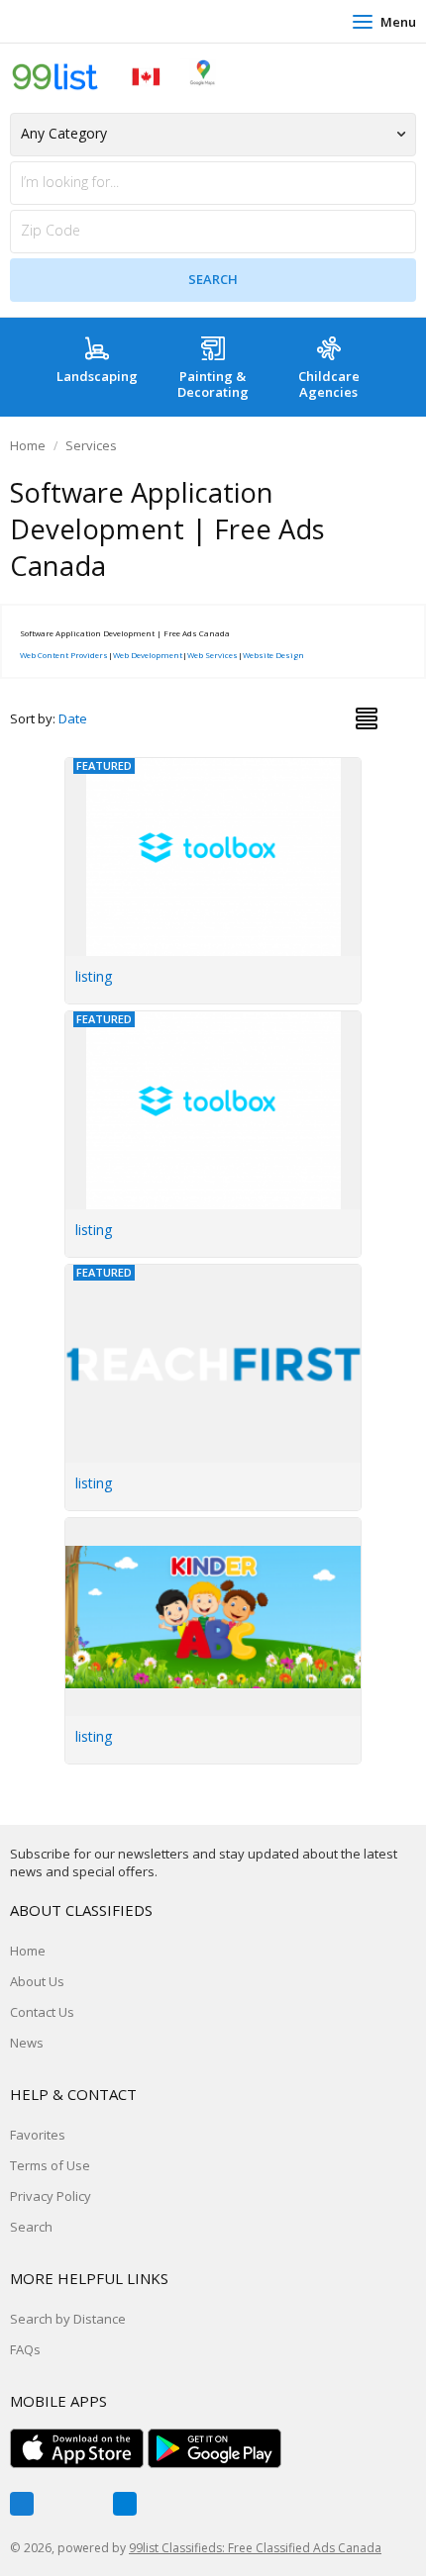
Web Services (213, 655)
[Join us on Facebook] (22, 2504)
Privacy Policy (51, 2196)
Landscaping (97, 376)
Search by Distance (68, 2319)
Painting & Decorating (213, 384)
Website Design (273, 655)
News (27, 2043)
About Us (37, 1981)
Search (31, 2227)
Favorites (38, 2135)
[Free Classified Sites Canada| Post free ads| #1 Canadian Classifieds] (114, 76)
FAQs (25, 2349)
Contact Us (42, 2012)
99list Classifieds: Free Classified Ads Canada (255, 2548)
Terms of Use (50, 2165)
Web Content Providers (64, 655)
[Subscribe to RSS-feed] (125, 2504)
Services (91, 445)
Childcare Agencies (329, 384)
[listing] (214, 1529)
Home (28, 445)
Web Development (148, 655)
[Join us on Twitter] (73, 2504)
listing (94, 976)
